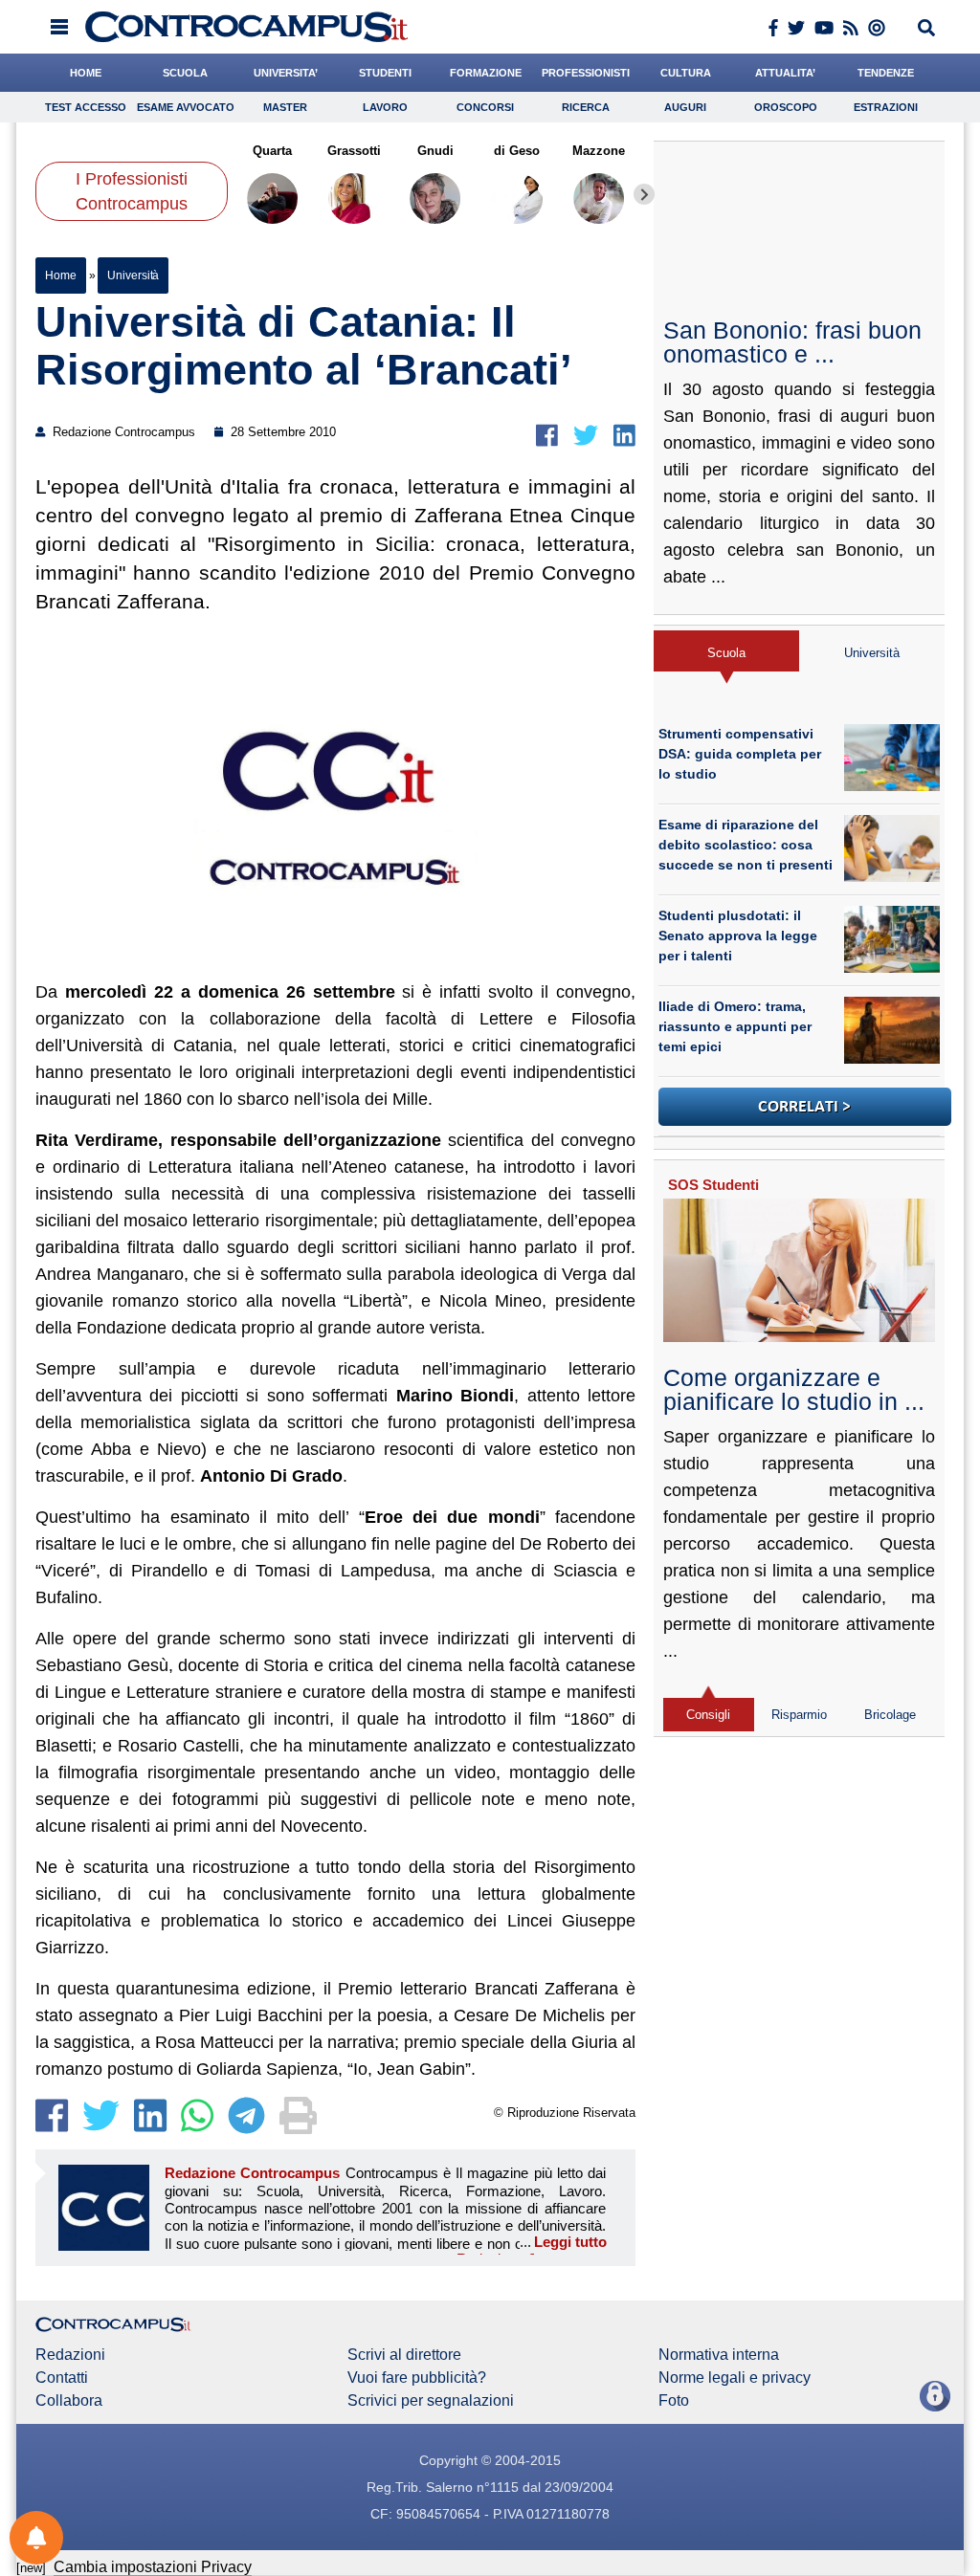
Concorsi (485, 107)
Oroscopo (786, 107)
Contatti (62, 2378)
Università (133, 275)
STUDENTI (385, 73)
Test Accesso (86, 107)
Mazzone (599, 151)
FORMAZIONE (486, 73)
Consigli (708, 1715)
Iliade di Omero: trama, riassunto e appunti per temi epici (735, 1026)
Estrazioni (886, 107)
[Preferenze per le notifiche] (36, 2538)
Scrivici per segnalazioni (431, 2401)
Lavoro (385, 107)
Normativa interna (719, 2355)
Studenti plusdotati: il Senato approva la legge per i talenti (738, 936)
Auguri (685, 107)
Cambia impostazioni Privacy (153, 2567)
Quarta (272, 151)
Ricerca (586, 107)
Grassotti (354, 151)
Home (61, 275)
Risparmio (799, 1715)
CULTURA (686, 73)
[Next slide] (644, 194)
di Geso (517, 151)
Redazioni (70, 2355)
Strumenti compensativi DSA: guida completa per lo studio (740, 754)
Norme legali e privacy (735, 2378)
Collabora (69, 2401)
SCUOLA (185, 73)
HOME (86, 73)
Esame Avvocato (186, 107)
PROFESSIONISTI (586, 73)
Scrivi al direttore (404, 2355)
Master (285, 107)
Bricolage (890, 1715)
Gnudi (435, 151)
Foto (674, 2401)
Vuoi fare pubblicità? (417, 2378)
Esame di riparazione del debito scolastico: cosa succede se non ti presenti (746, 845)
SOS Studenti (713, 1185)
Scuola (726, 653)
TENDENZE (886, 73)
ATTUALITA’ (785, 73)
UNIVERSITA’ (286, 73)
